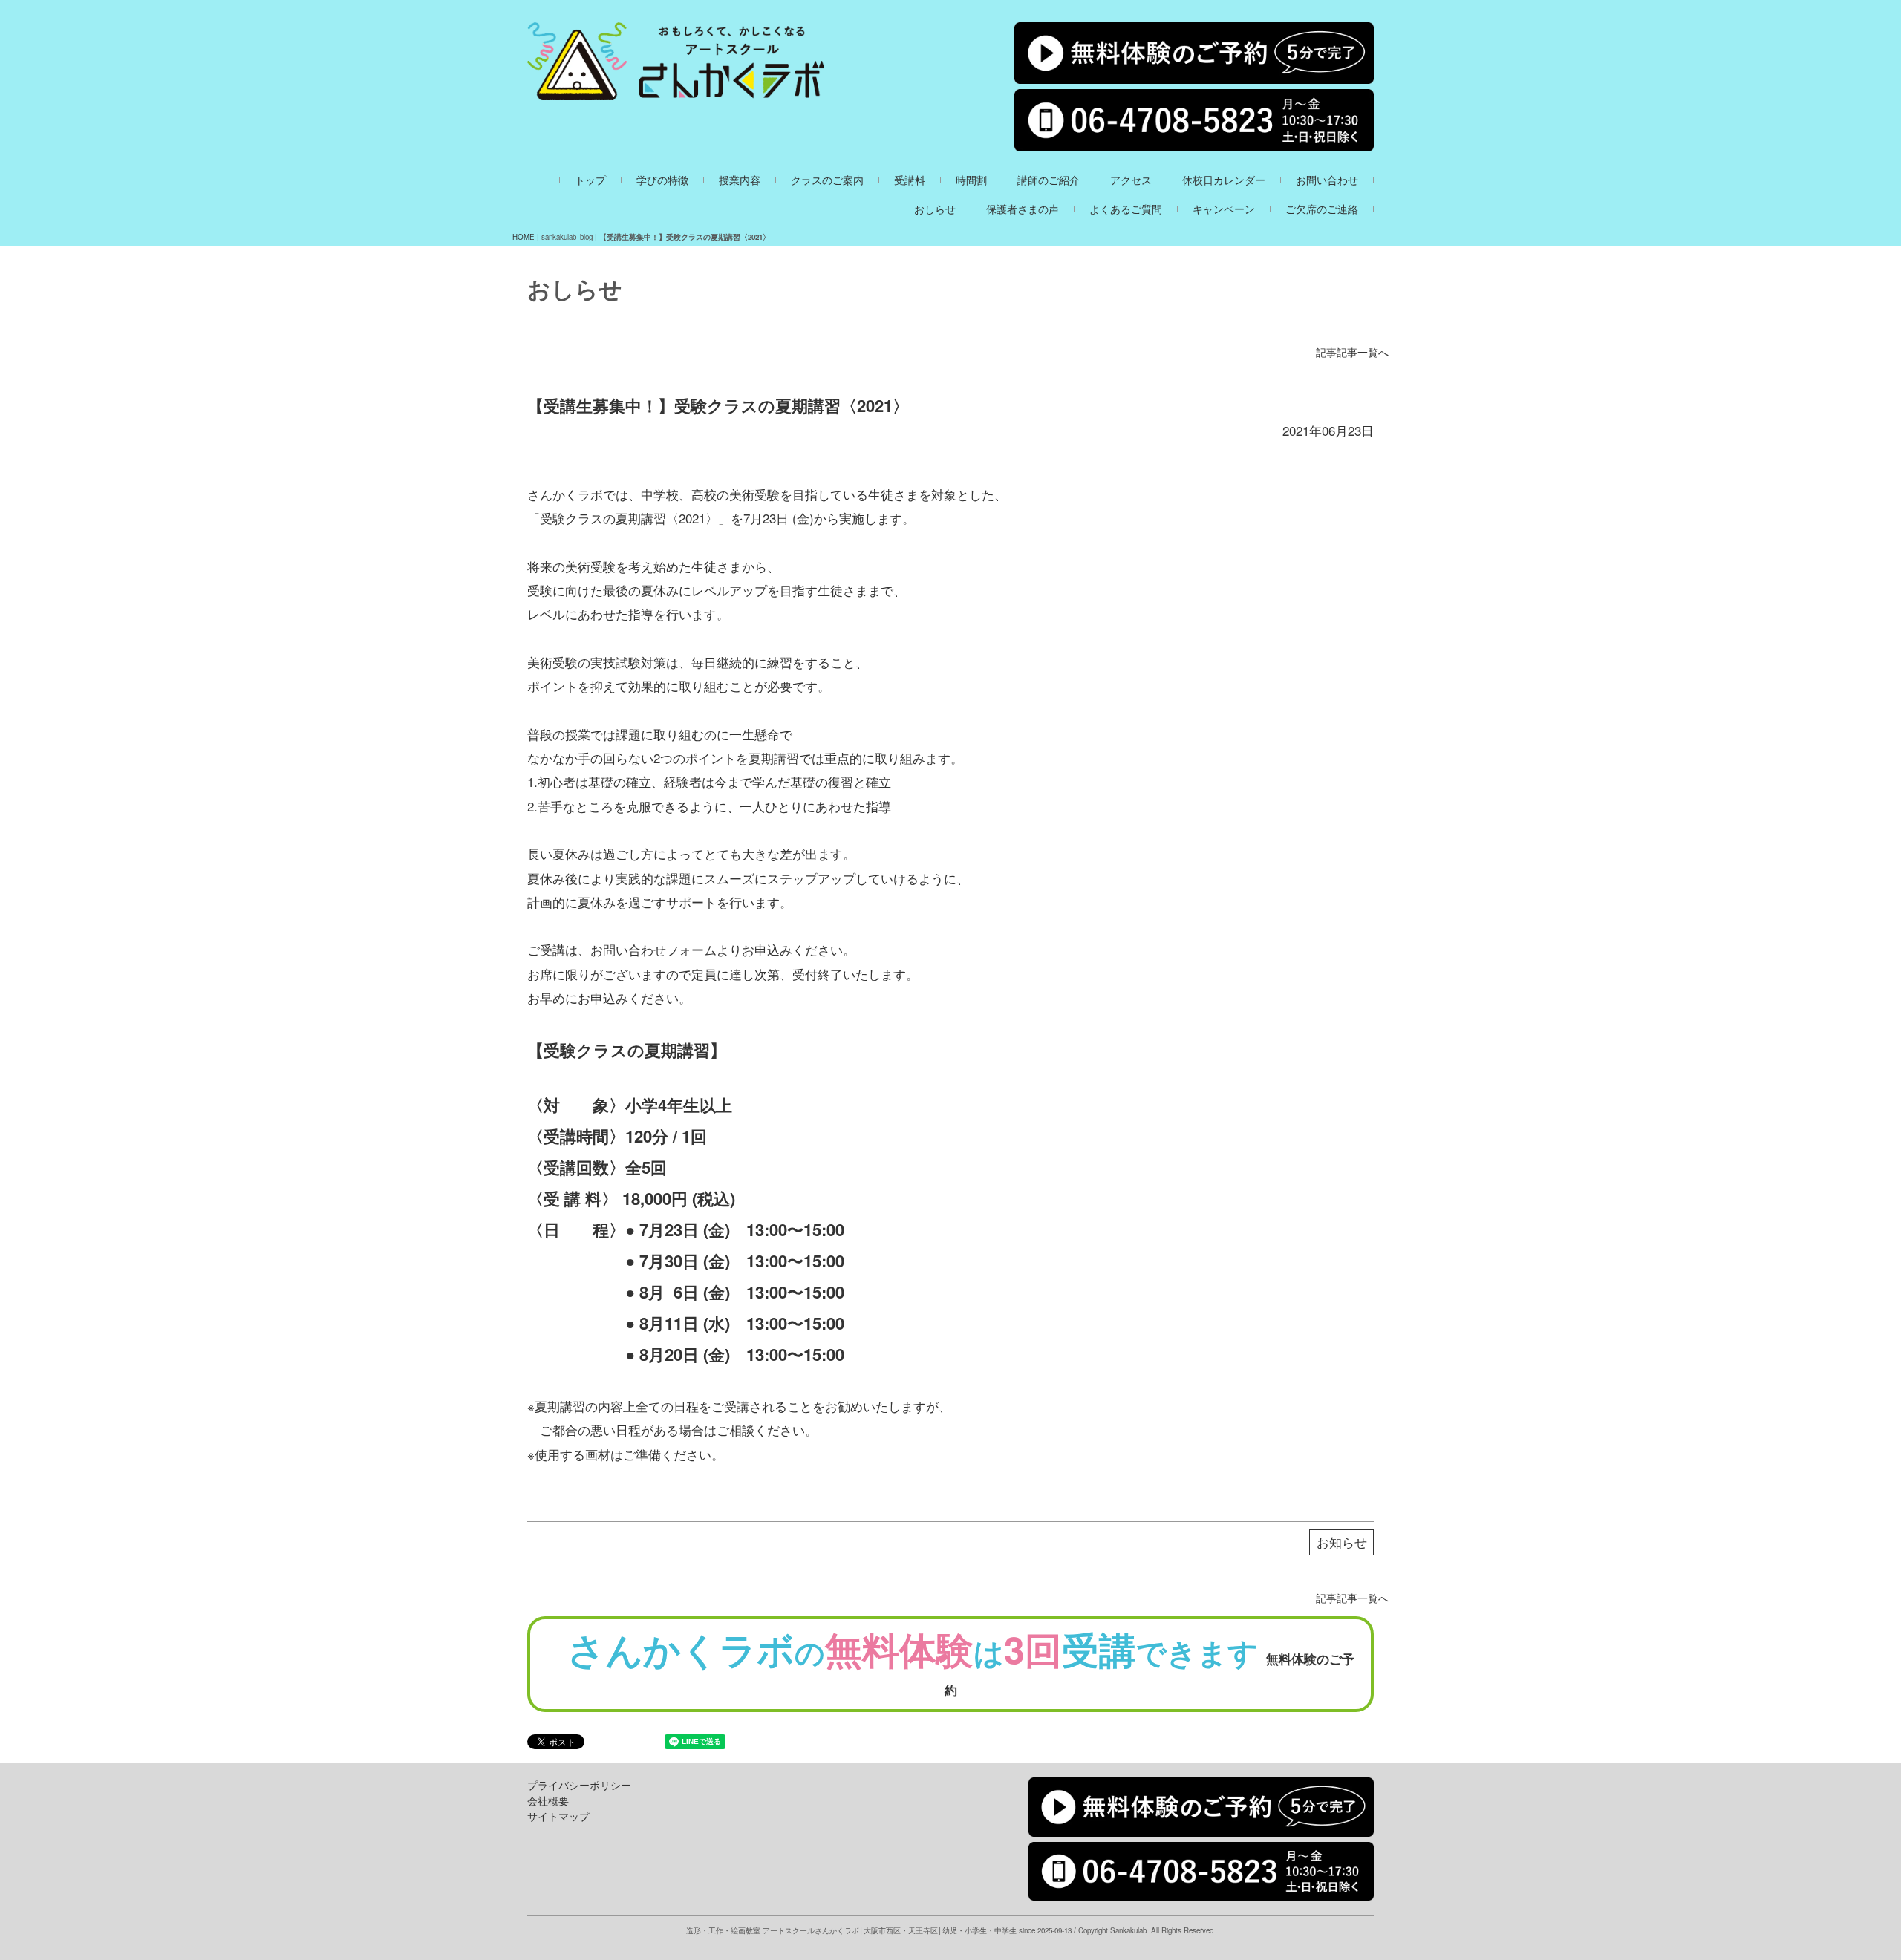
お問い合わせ (1327, 180)
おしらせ (935, 209)
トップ (590, 180)
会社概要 (548, 1800)
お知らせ (1342, 1542)
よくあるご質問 (1126, 209)
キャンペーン (1224, 209)
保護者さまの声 (1023, 209)
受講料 (910, 180)
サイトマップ (558, 1816)
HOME (524, 237)
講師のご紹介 (1049, 180)
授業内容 (740, 180)
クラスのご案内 (827, 180)
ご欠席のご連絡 (1322, 209)
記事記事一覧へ (1352, 352)
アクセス (1131, 180)
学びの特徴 (662, 180)
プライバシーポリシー (579, 1785)
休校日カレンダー (1224, 180)
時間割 (971, 180)
